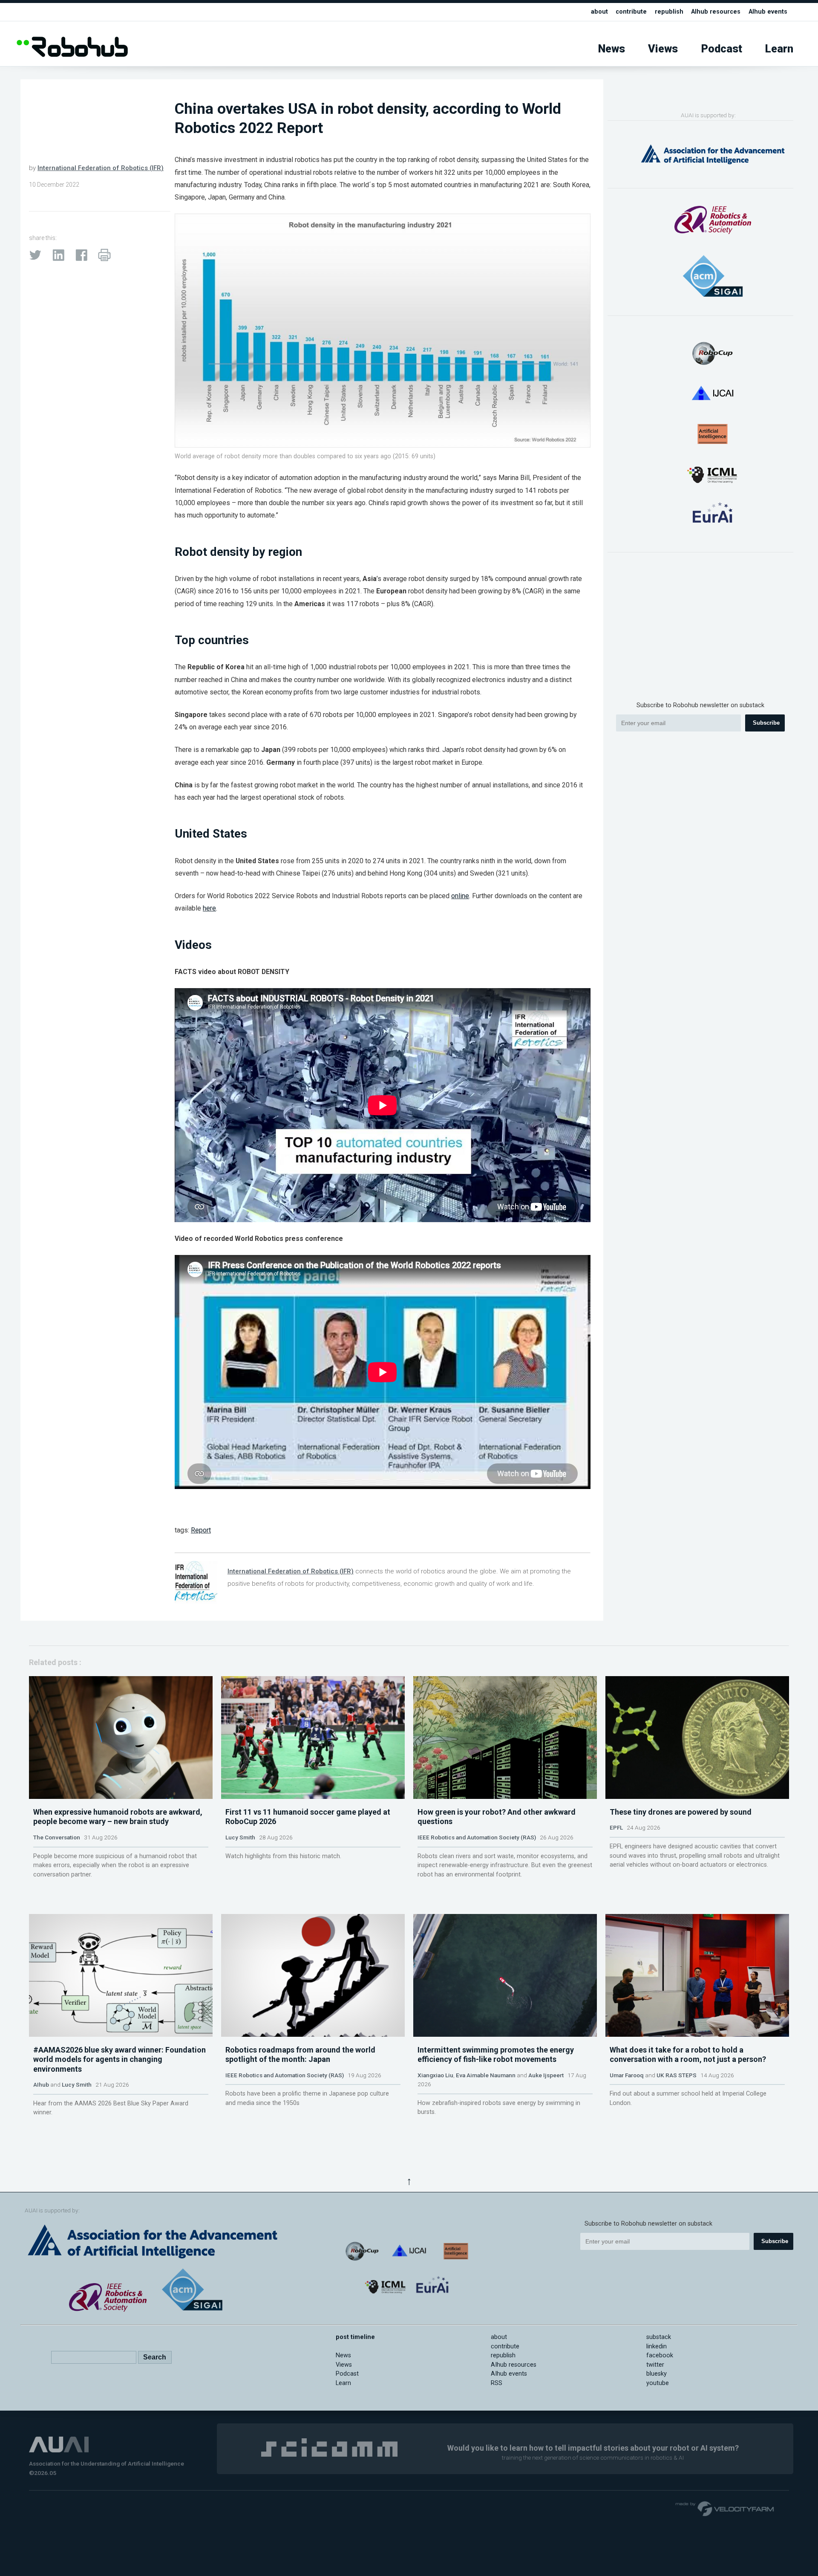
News (612, 49)
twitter (655, 2365)
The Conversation (57, 1837)
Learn (779, 49)
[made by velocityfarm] (725, 2508)
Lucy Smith (240, 1837)
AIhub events (768, 12)
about (599, 12)
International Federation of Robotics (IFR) (101, 168)
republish (669, 12)
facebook (660, 2355)
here (209, 908)
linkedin (657, 2346)
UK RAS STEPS (677, 2075)
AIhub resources (716, 12)
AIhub (41, 2085)
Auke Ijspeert (546, 2075)
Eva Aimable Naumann (486, 2075)
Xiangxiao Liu (435, 2075)
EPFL (616, 1827)
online (460, 896)
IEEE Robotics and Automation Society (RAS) (477, 1837)
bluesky (657, 2374)
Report (201, 1530)
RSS (497, 2383)
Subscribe (766, 723)
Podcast (722, 49)
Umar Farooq (627, 2075)
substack (659, 2337)
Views (663, 49)
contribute (631, 12)
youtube (658, 2383)
